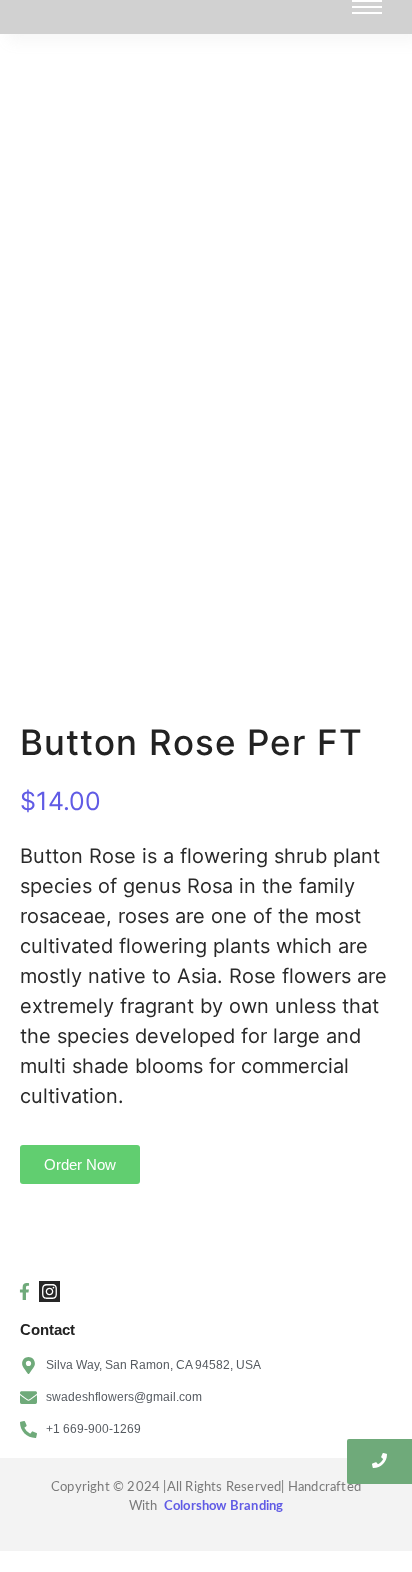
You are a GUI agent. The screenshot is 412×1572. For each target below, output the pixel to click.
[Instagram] (49, 1291)
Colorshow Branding (224, 1506)
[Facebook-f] (24, 1291)
